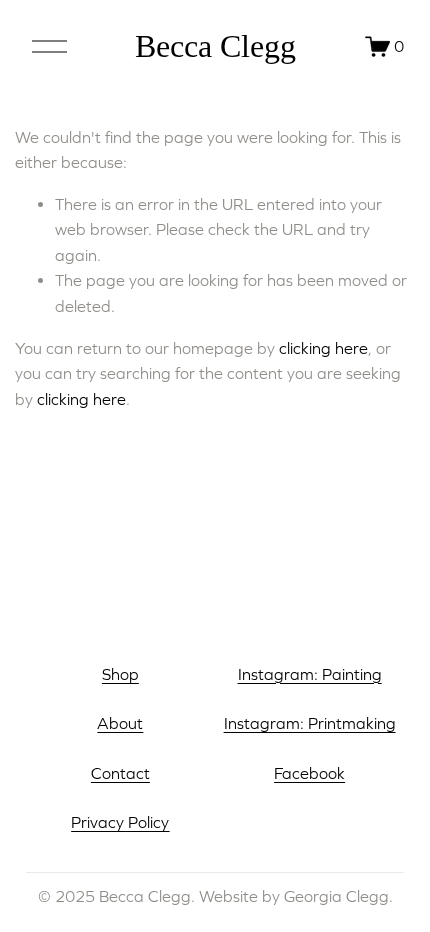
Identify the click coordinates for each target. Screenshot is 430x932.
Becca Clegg (215, 46)
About (120, 723)
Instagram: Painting (310, 674)
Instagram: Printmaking (310, 723)
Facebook (309, 773)
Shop (120, 674)
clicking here (323, 348)
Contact (120, 773)
